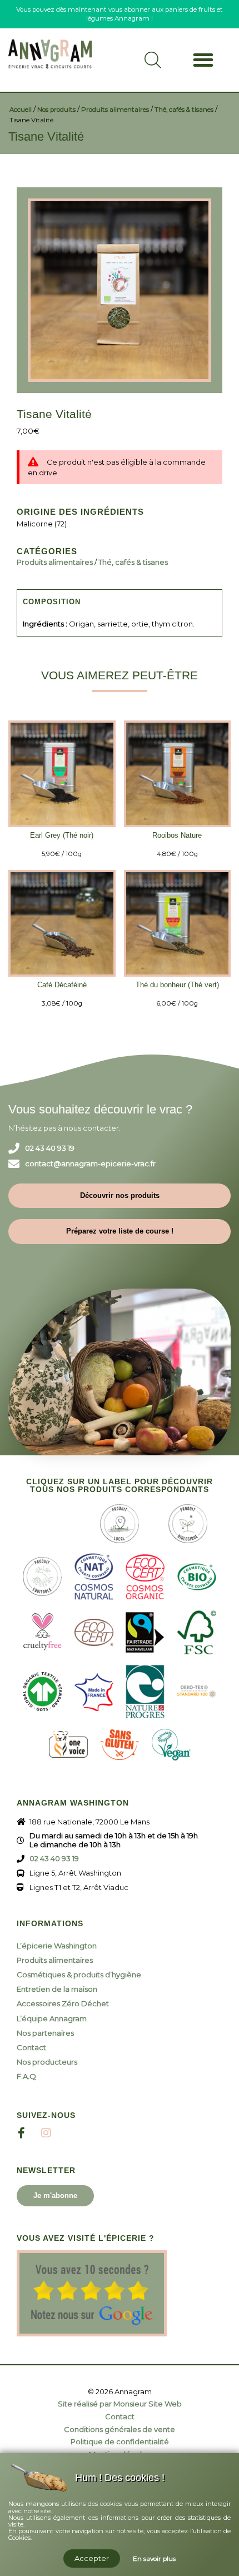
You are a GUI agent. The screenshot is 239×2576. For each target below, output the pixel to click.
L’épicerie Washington (57, 1946)
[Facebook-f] (21, 2133)
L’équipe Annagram (52, 2018)
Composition (52, 602)
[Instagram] (46, 2133)
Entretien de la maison (57, 1989)
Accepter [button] (92, 2558)
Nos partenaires (45, 2033)
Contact (31, 2047)
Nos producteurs (47, 2062)
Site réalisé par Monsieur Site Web (120, 2404)
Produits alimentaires (115, 110)
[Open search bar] (153, 64)
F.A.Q (26, 2076)
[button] (203, 60)
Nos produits (56, 110)
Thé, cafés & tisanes (184, 110)
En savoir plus (154, 2559)
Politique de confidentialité (120, 2442)
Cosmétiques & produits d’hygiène (79, 1975)
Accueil (21, 110)
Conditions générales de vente (120, 2430)
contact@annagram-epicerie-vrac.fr (90, 1164)
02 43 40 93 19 (50, 1148)
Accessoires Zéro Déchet (63, 2003)
